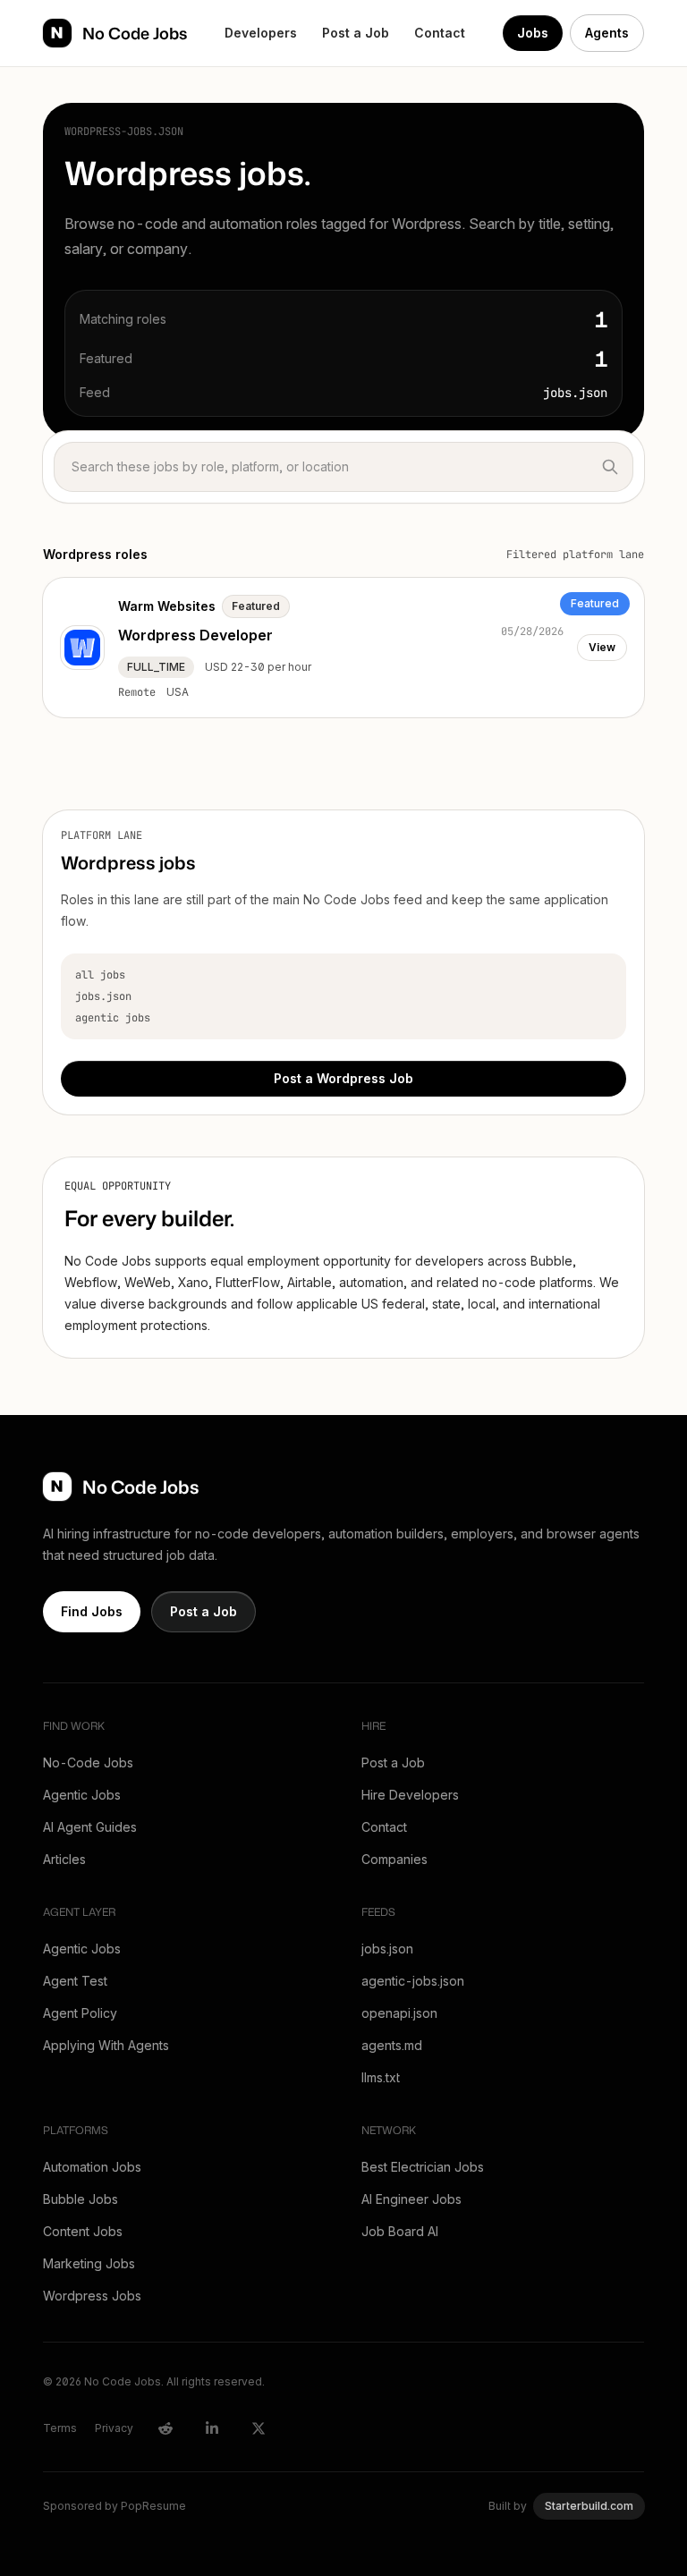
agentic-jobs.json (413, 1981)
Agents (607, 33)
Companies (394, 1859)
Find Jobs (92, 1611)
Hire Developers (410, 1795)
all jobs (100, 975)
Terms (60, 2428)
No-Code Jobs (88, 1763)
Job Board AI (400, 2231)
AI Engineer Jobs (411, 2199)
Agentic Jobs (82, 1795)
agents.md (392, 2045)
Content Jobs (83, 2231)
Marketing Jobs (89, 2263)
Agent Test (75, 1981)
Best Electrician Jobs (423, 2167)
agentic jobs (113, 1018)
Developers (261, 33)
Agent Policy (80, 2013)
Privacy (114, 2428)
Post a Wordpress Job (343, 1078)
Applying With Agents (106, 2045)
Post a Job (356, 33)
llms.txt (381, 2077)
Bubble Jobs (81, 2199)
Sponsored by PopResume (114, 2506)
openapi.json (399, 2013)
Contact (440, 33)
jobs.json (103, 996)
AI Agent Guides (90, 1827)
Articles (64, 1859)
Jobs (533, 33)
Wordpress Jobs (92, 2296)
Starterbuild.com (589, 2506)
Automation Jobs (92, 2167)
